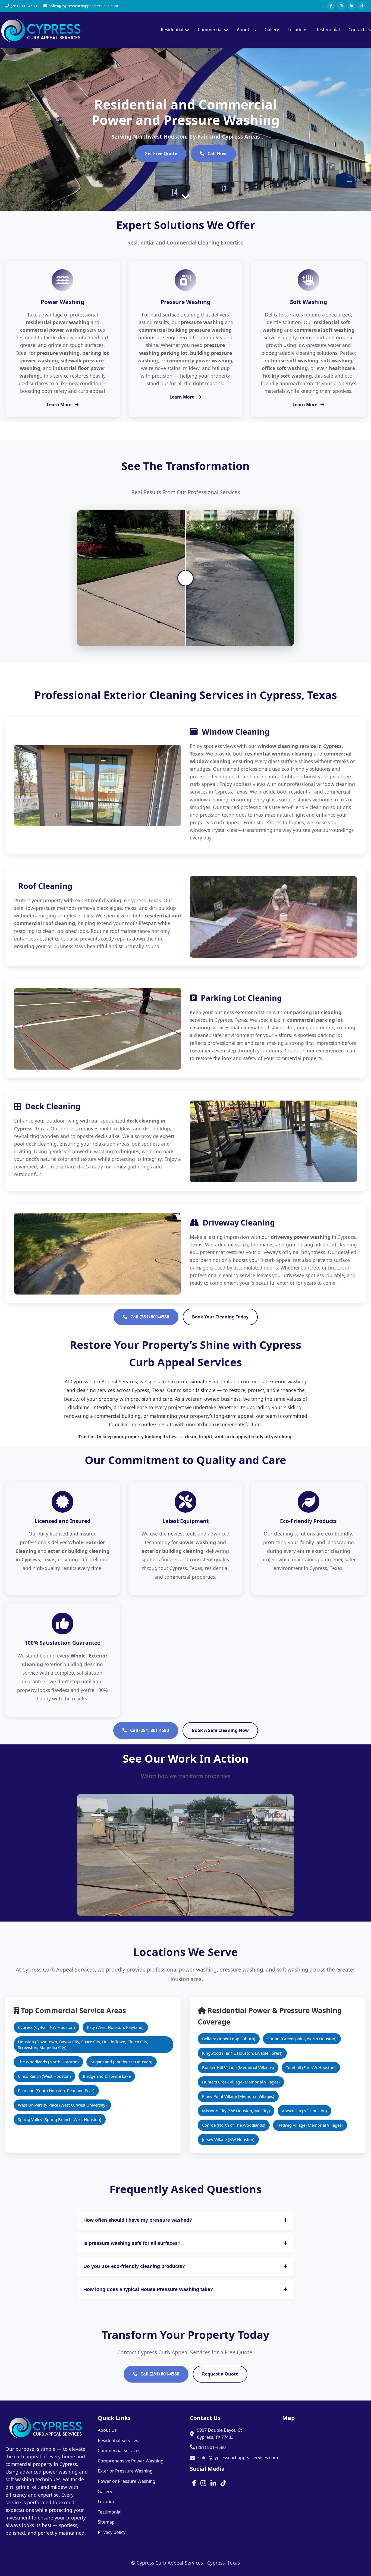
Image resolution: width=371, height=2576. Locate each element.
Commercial (210, 30)
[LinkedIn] (351, 6)
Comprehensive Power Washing (131, 2461)
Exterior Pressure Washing (125, 2471)
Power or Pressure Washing (127, 2481)
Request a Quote (220, 2374)
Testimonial (328, 30)
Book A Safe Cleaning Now (220, 1730)
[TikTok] (362, 6)
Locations (298, 30)
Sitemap (106, 2522)
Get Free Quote (161, 153)
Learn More (60, 405)
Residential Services (118, 2440)
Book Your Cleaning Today (220, 1317)
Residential (172, 30)
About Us (246, 30)
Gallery (272, 30)
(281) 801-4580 (210, 2447)
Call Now (217, 153)
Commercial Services (119, 2450)
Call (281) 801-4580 (149, 1317)
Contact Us (360, 30)
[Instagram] (341, 6)
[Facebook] (331, 6)
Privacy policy (112, 2532)
